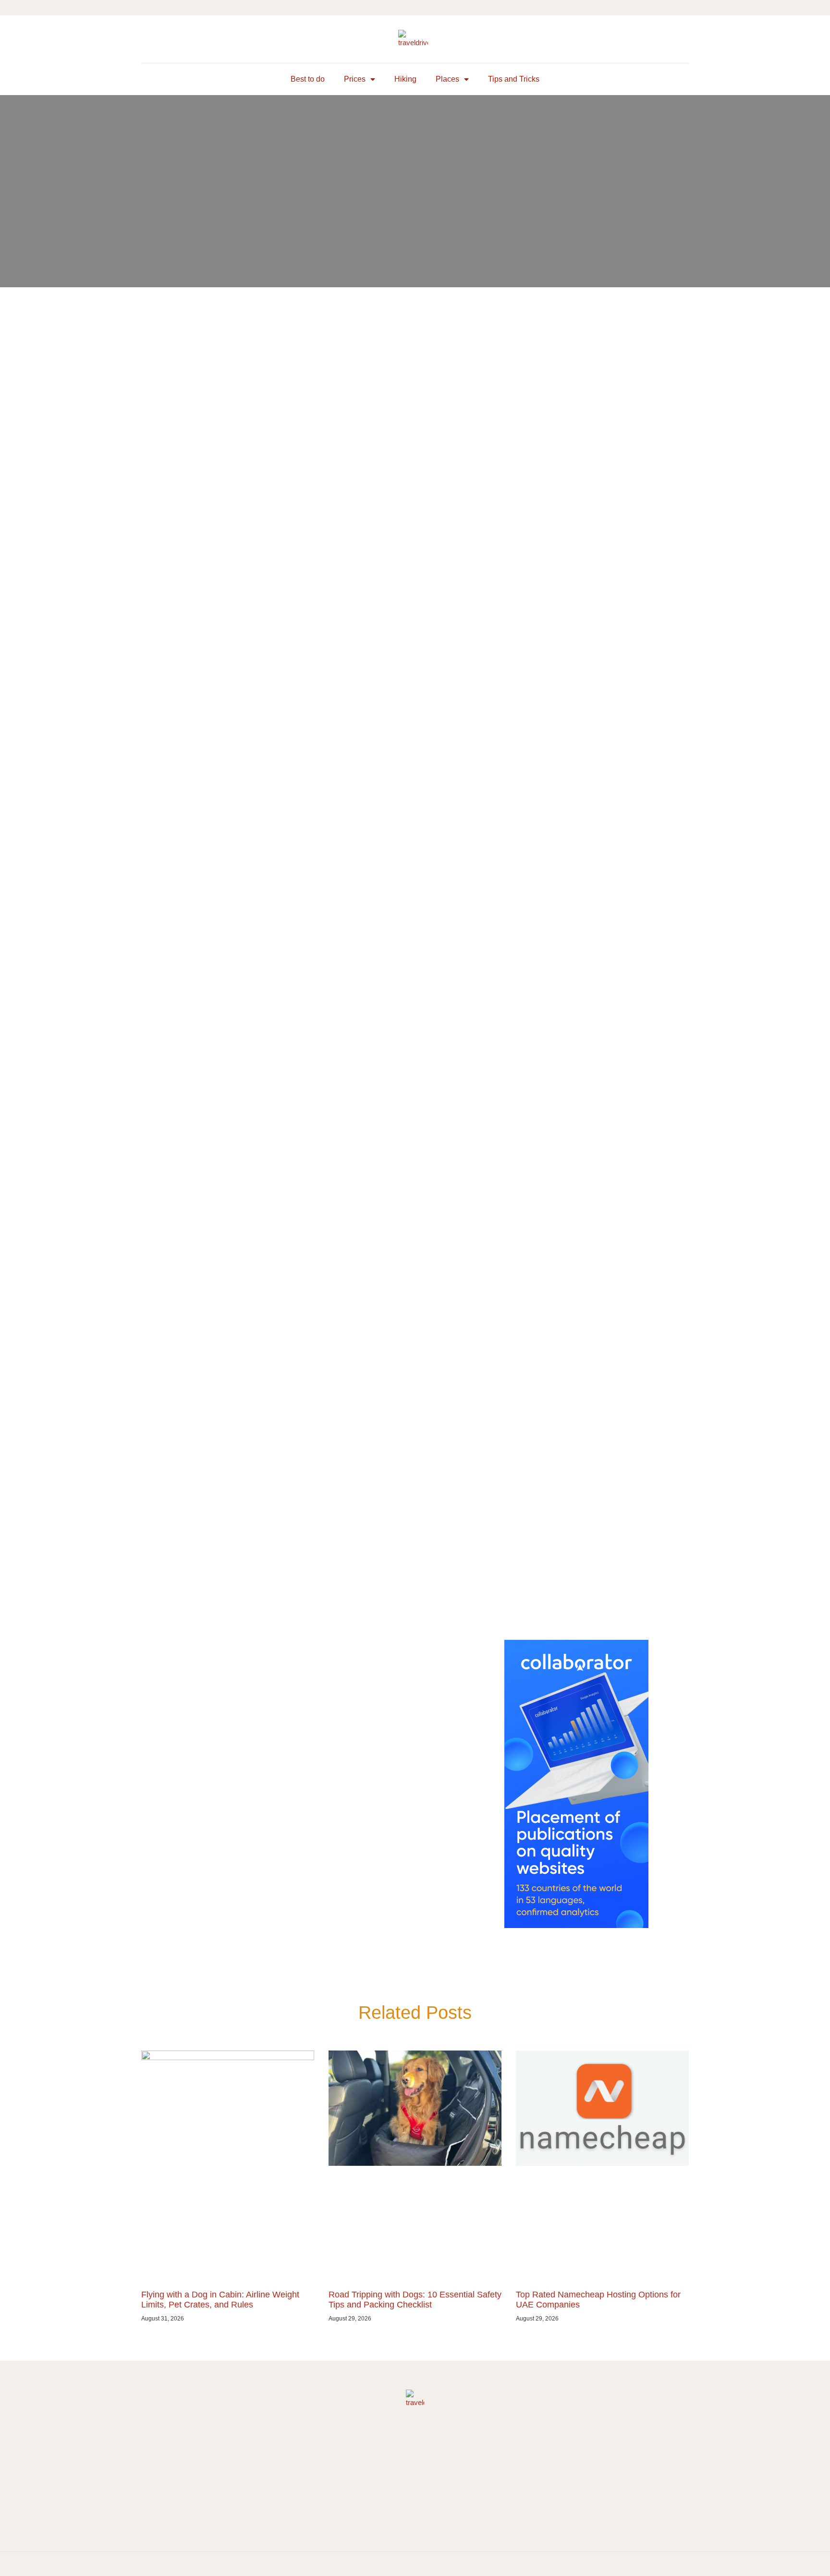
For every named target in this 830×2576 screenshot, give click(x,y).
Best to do (308, 79)
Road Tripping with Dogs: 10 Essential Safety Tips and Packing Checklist (415, 2300)
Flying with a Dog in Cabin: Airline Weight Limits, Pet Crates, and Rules (220, 2300)
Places (447, 79)
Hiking (405, 79)
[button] (149, 39)
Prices (355, 79)
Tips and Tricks (514, 79)
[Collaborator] (576, 1925)
